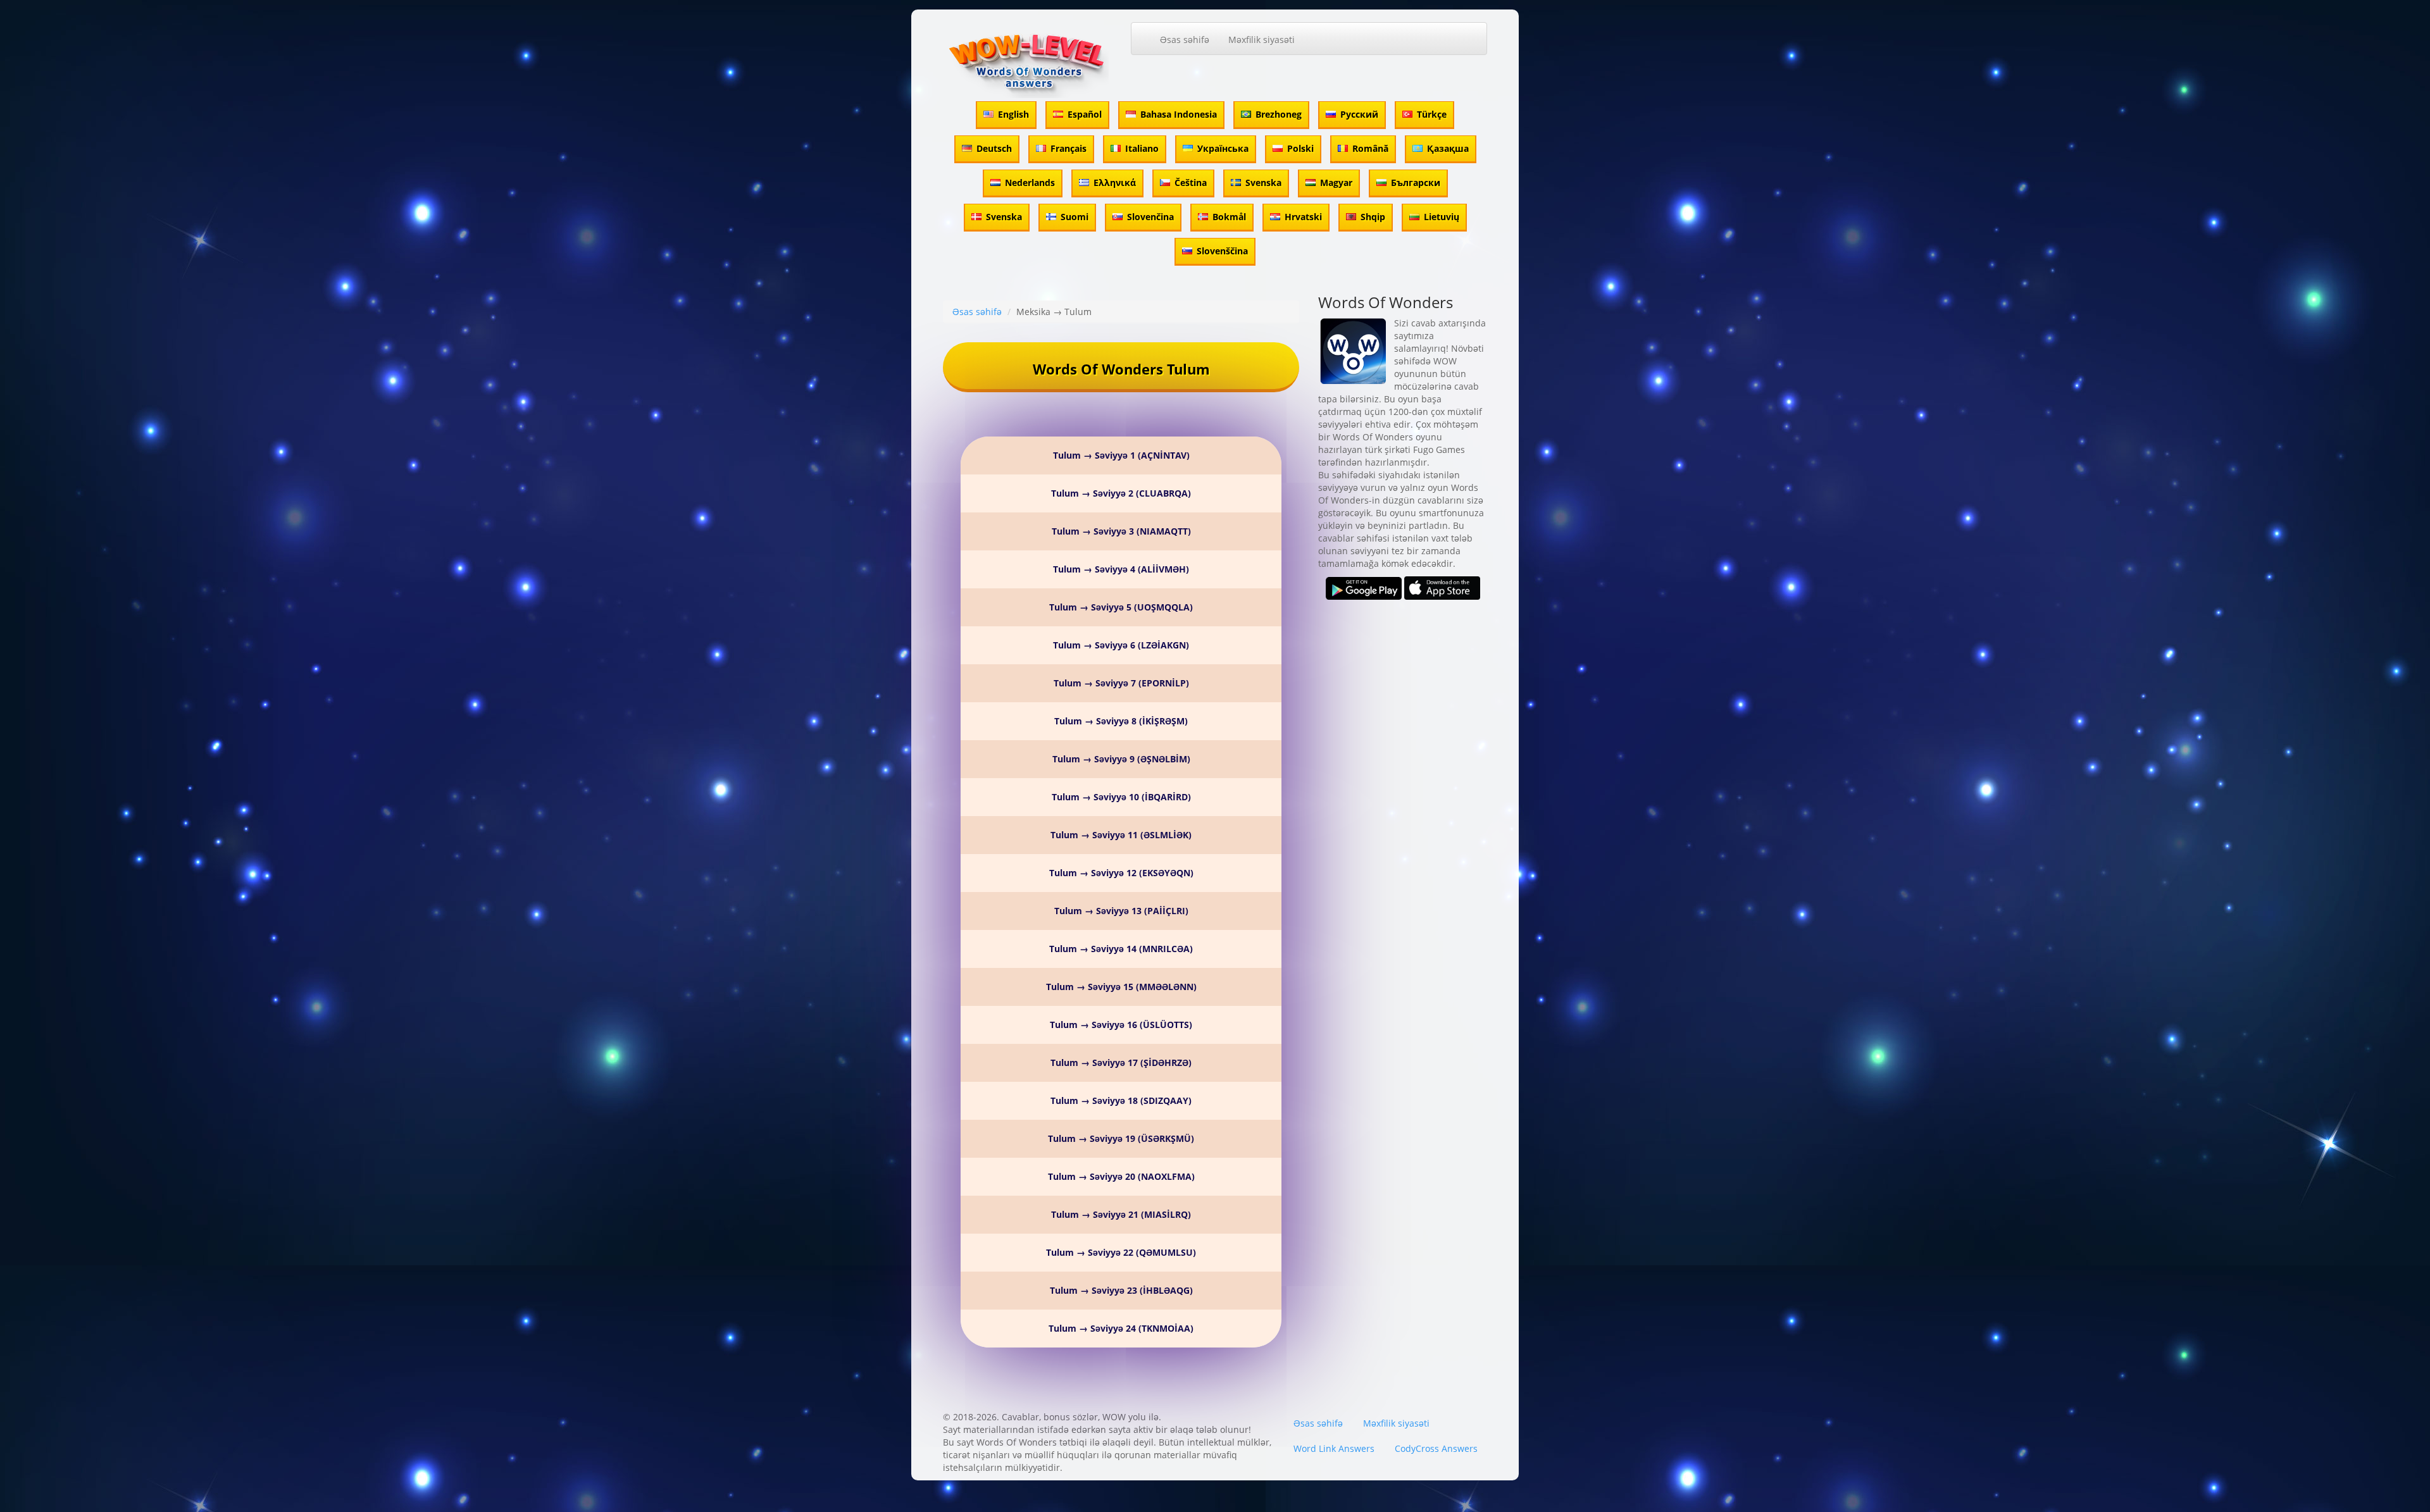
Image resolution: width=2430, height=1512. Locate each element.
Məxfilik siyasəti (1262, 40)
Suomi (1075, 217)
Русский (1359, 114)
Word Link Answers (1334, 1448)
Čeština (1191, 183)
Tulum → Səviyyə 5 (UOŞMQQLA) (1121, 607)
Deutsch (994, 148)
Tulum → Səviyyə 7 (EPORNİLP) (1121, 683)
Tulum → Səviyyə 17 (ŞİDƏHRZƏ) (1121, 1063)
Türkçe (1432, 114)
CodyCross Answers (1436, 1448)
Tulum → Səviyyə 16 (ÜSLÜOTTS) (1121, 1025)
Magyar (1336, 183)
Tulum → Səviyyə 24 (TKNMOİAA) (1121, 1328)
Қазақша (1448, 148)
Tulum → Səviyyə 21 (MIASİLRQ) (1121, 1214)
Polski (1300, 148)
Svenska (1263, 183)
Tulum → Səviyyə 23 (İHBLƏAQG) (1121, 1290)
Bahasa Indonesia (1179, 114)
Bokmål (1229, 217)
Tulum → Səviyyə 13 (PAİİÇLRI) (1121, 911)
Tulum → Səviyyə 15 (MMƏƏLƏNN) (1121, 987)
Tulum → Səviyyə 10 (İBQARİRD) (1121, 797)
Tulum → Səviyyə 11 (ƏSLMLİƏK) (1121, 835)
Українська (1223, 148)
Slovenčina (1150, 217)
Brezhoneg (1279, 114)
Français (1069, 148)
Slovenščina (1222, 251)
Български (1416, 183)
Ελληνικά (1115, 183)
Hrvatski (1303, 217)
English (1013, 114)
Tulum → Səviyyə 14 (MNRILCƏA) (1121, 949)
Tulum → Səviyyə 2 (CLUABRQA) (1121, 493)
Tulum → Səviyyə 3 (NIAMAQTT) (1121, 531)
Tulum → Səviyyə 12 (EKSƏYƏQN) (1121, 873)
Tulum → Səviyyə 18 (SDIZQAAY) (1121, 1100)
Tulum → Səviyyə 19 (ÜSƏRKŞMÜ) (1121, 1138)
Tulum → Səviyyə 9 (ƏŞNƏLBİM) (1121, 759)
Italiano (1142, 148)
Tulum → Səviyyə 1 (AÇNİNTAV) (1121, 455)
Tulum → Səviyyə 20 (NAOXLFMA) (1121, 1176)
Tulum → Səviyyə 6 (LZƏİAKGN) (1121, 645)
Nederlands (1030, 183)
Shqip (1373, 217)
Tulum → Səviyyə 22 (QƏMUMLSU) (1121, 1252)
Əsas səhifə (1185, 40)
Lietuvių (1442, 217)
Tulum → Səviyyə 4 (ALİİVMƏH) (1121, 569)
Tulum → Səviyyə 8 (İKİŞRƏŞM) (1121, 721)
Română (1370, 148)
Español (1085, 114)
